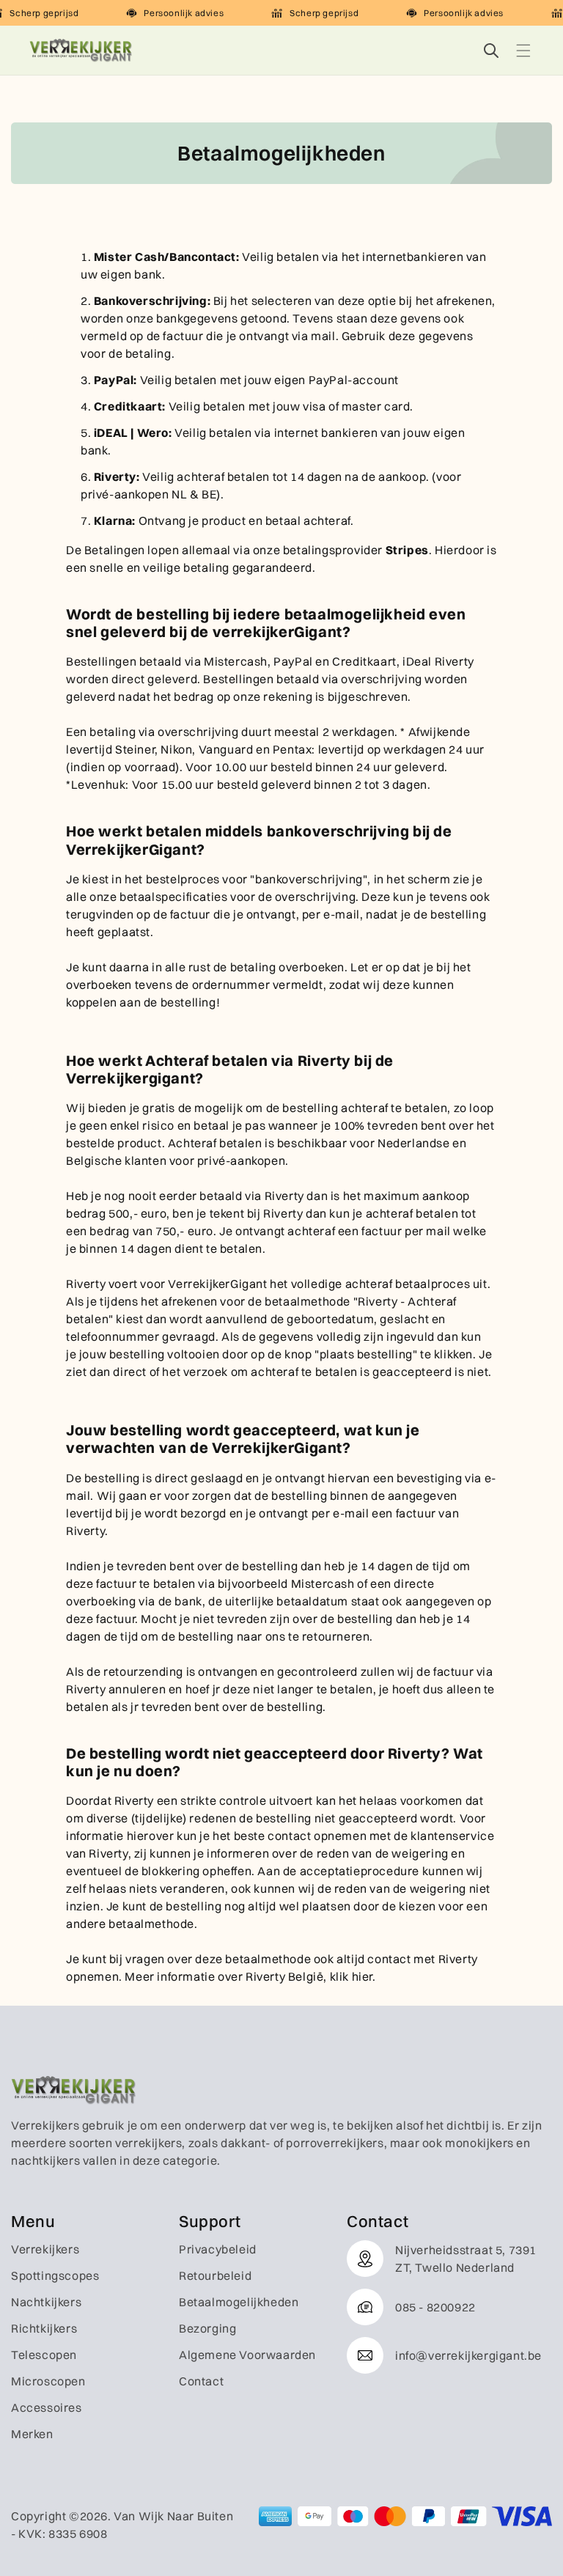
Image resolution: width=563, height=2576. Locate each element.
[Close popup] (445, 1082)
